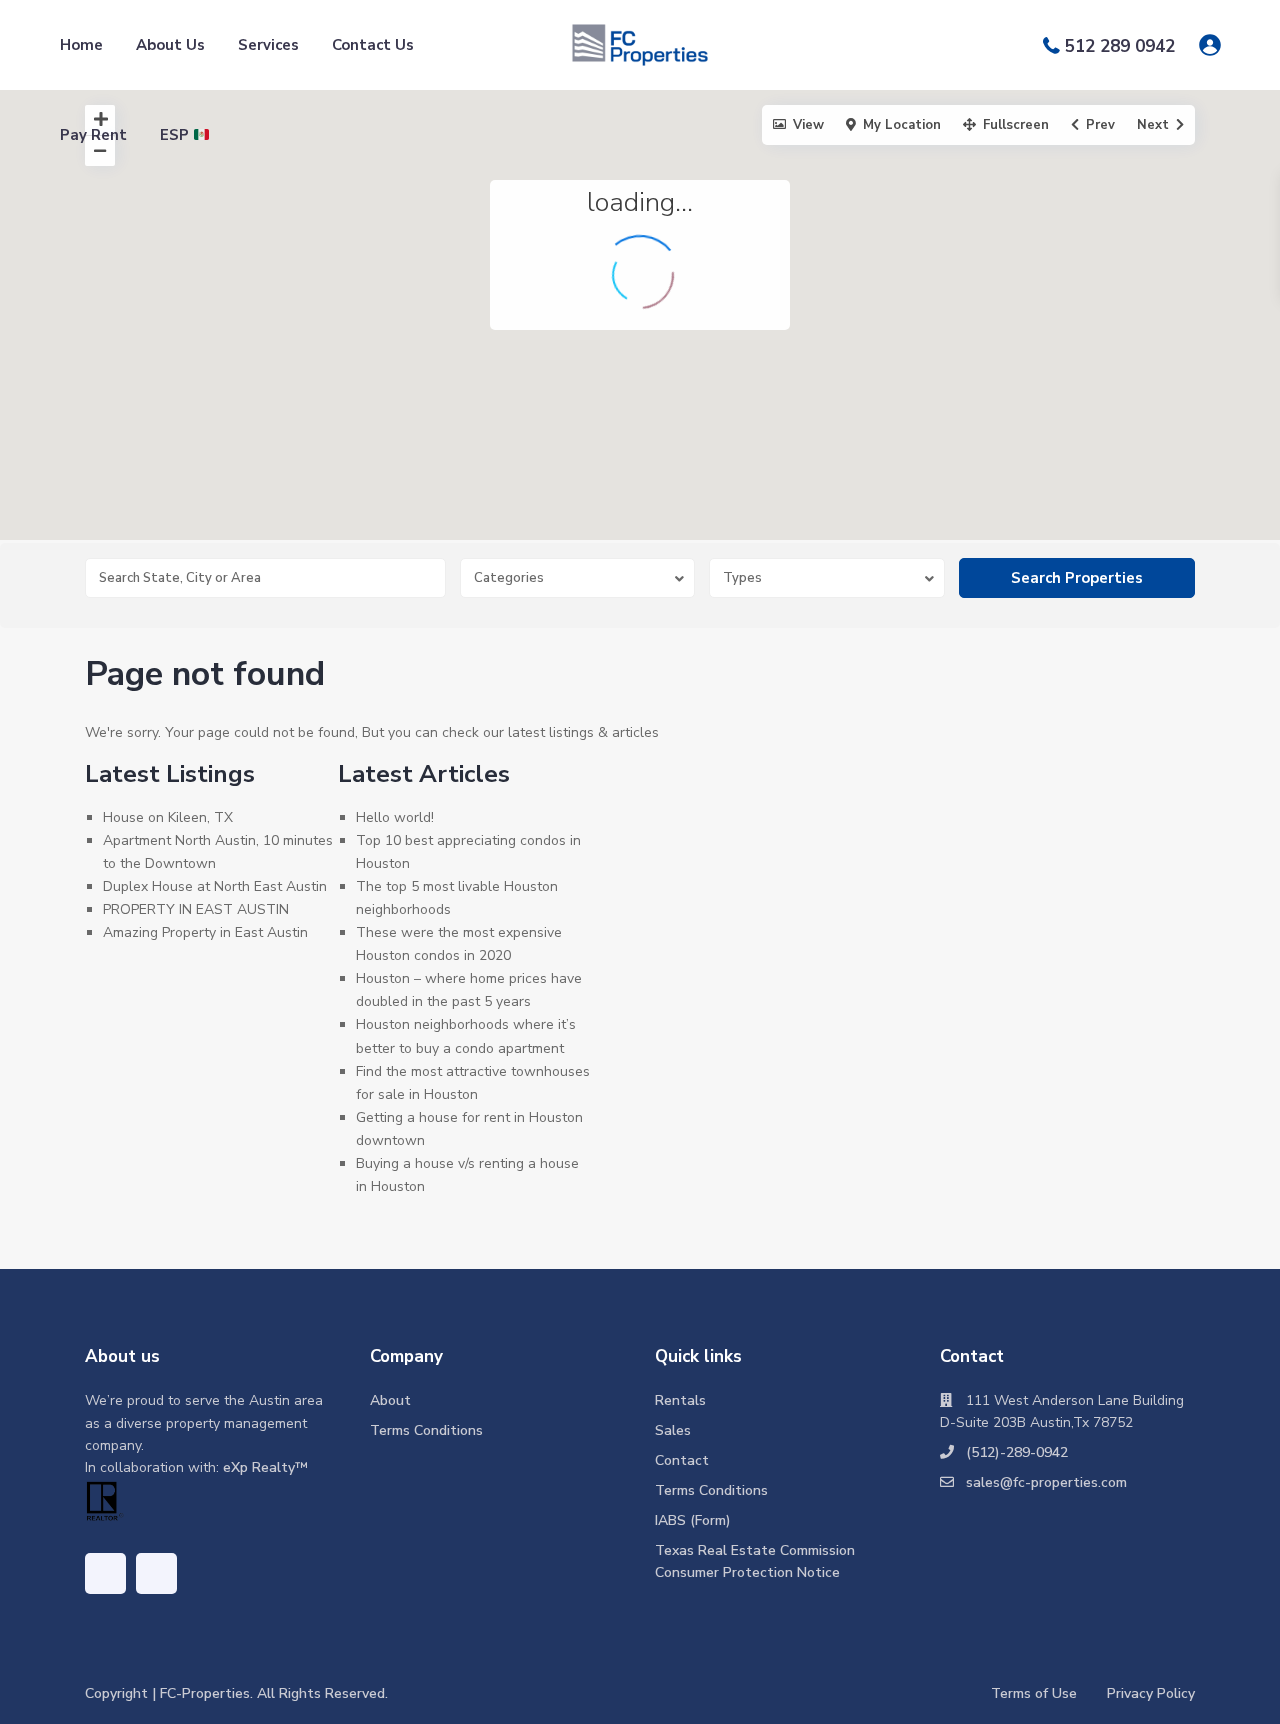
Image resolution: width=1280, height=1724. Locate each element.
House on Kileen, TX (168, 817)
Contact (682, 1460)
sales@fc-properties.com (1046, 1482)
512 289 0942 (1120, 45)
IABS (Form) (693, 1520)
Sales (673, 1430)
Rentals (680, 1400)
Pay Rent (93, 135)
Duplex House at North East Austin (215, 886)
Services (268, 45)
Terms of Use (1034, 1693)
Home (81, 45)
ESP (176, 135)
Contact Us (373, 45)
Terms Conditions (426, 1430)
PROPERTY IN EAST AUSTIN (196, 909)
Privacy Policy (1151, 1693)
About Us (170, 45)
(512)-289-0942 (1017, 1452)
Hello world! (395, 817)
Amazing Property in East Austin (205, 932)
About (390, 1400)
